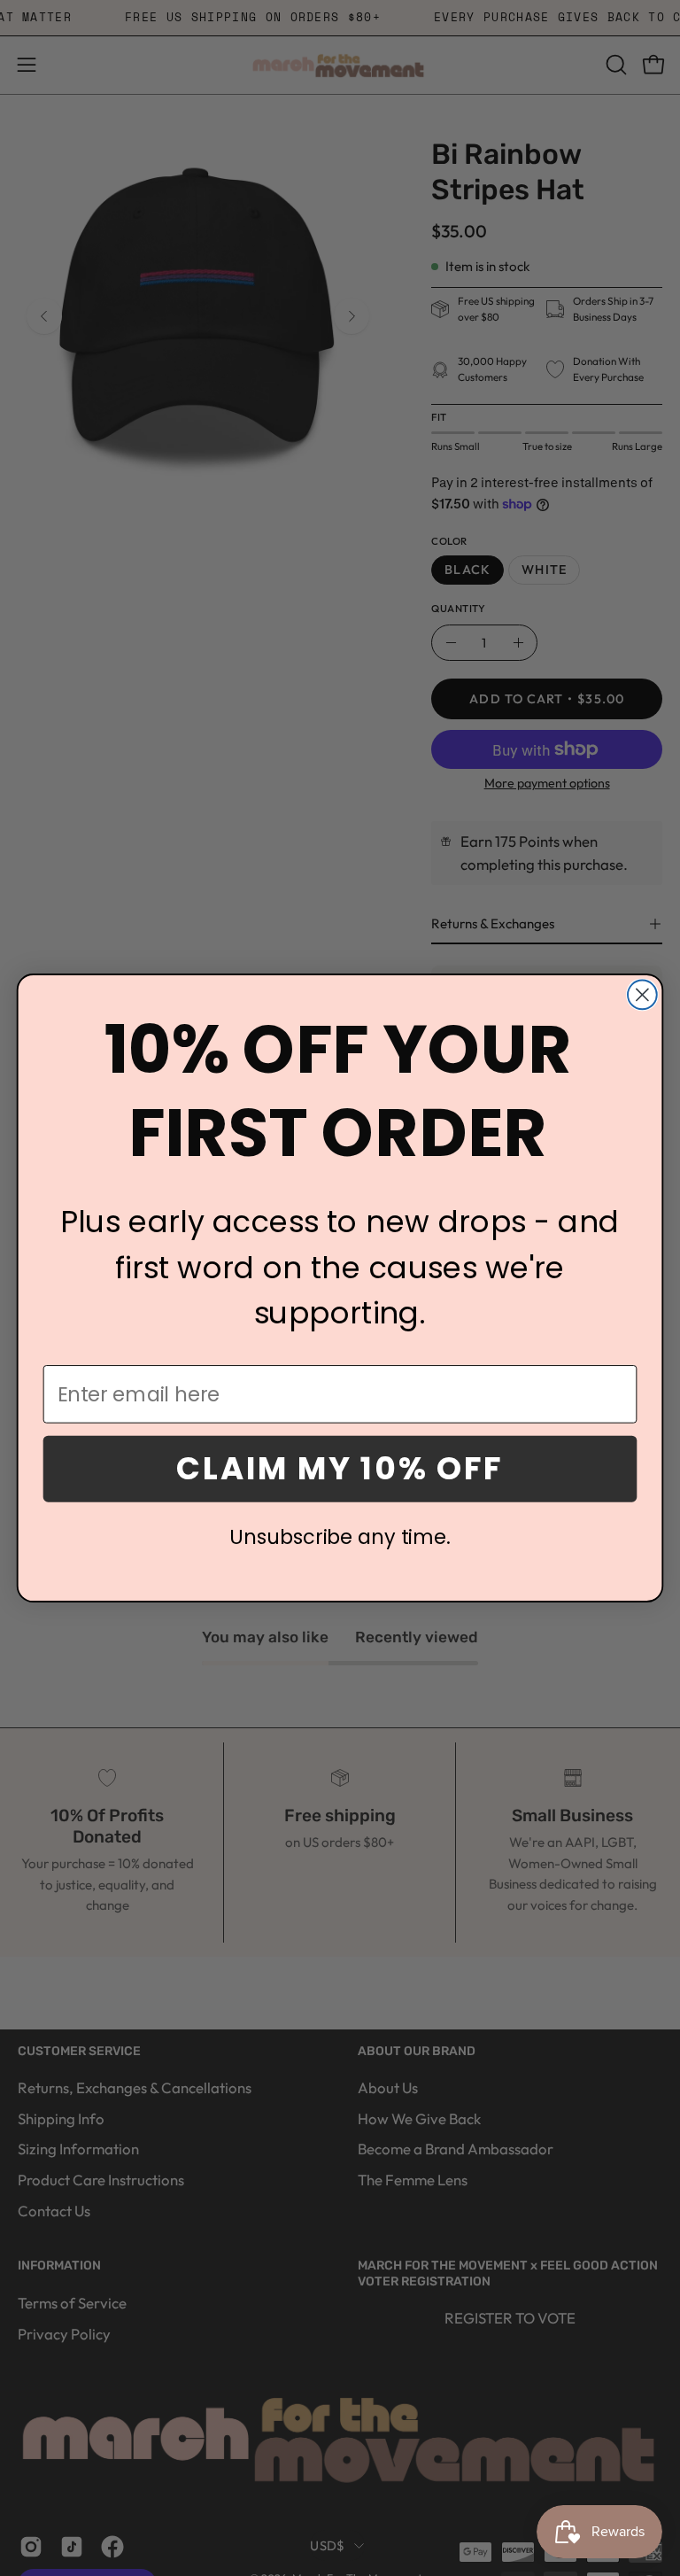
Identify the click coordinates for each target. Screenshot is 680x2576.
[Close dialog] (642, 995)
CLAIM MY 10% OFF (340, 1469)
